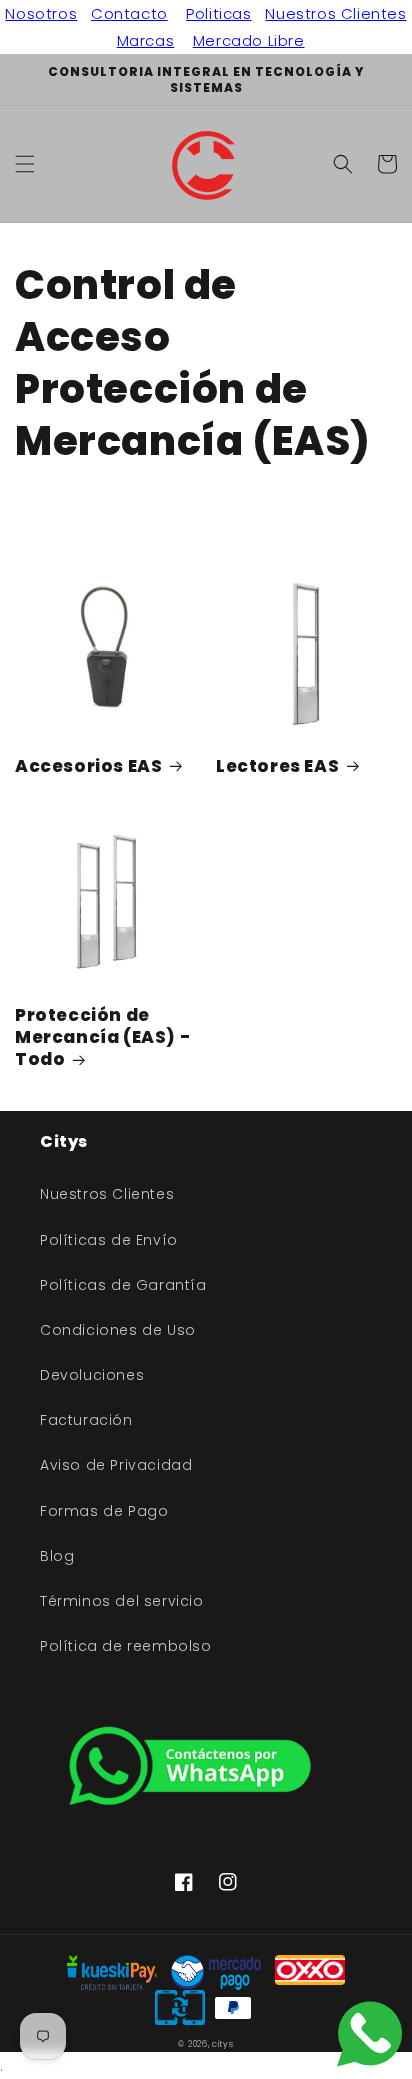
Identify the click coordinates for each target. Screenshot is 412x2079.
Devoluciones (92, 1375)
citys (223, 2044)
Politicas (218, 13)
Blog (57, 1556)
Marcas (146, 40)
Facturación (86, 1420)
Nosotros (41, 13)
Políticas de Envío (109, 1240)
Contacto (129, 13)
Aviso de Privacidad (116, 1465)
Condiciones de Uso (118, 1330)
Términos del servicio (122, 1601)
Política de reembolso (126, 1646)
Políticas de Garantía (123, 1285)
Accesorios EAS (88, 766)
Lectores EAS (277, 766)
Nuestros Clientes (335, 13)
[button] (25, 164)
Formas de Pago (104, 1511)
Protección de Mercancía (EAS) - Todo (103, 1037)
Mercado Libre (249, 40)
